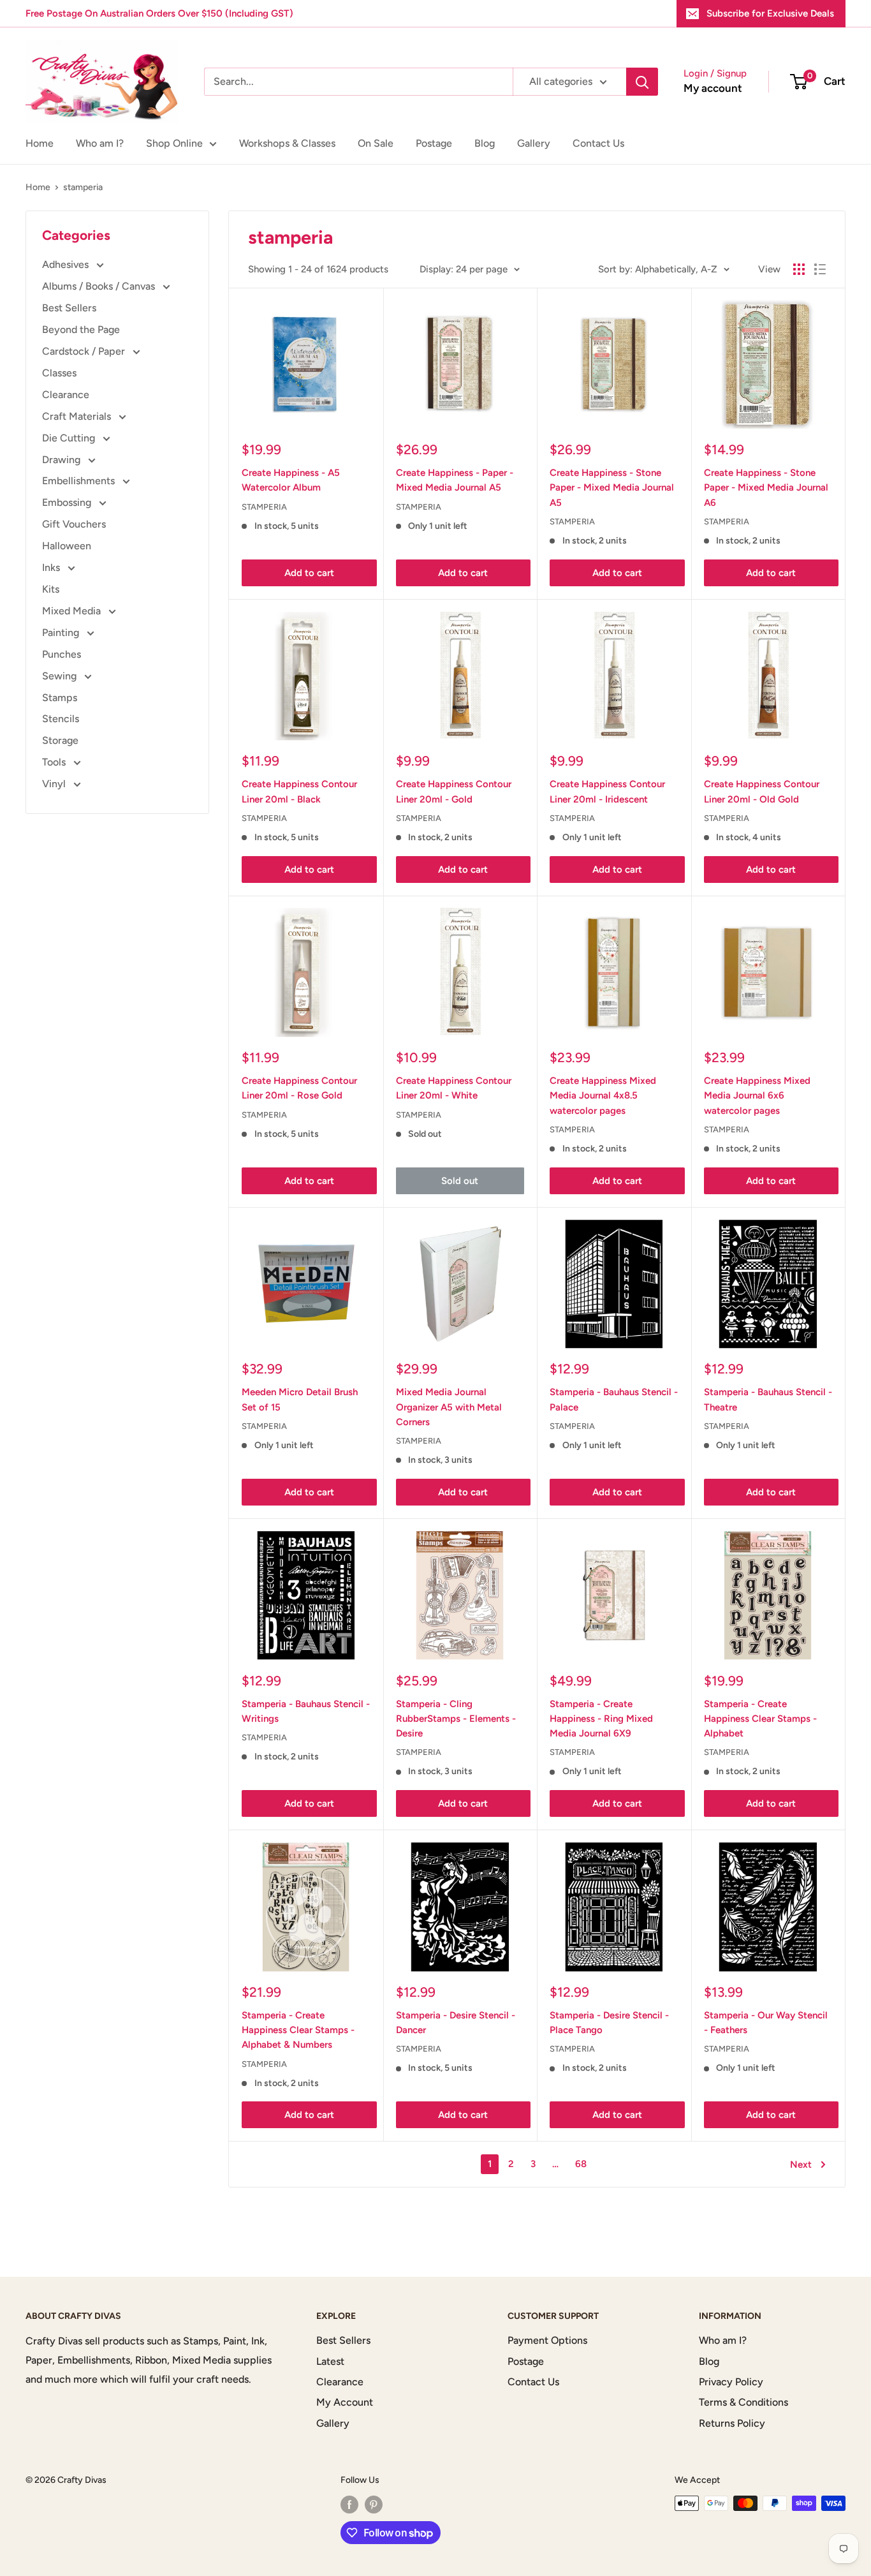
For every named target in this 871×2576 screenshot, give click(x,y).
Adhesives (67, 264)
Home (40, 143)
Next (801, 2165)
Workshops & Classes (287, 143)
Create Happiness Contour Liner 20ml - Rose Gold (299, 1088)
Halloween (67, 546)
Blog (485, 143)
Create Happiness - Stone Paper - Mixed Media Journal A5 (612, 488)
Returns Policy (732, 2423)
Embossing (68, 502)
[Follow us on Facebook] (349, 2505)
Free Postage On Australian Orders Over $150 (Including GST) (159, 13)
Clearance (66, 395)
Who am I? (100, 143)
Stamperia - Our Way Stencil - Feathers (766, 2023)
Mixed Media (73, 611)
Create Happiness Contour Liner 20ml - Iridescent (607, 791)
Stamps (60, 698)
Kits (51, 589)
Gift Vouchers (74, 524)
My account (713, 88)
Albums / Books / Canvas (100, 286)
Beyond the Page (81, 329)
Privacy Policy (731, 2382)
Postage (434, 143)
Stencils (61, 719)
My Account (345, 2402)
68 (581, 2164)
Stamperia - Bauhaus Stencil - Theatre (768, 1399)
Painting (62, 633)
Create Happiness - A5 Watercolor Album (291, 480)
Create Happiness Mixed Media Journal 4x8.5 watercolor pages (603, 1096)
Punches (62, 654)
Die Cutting (70, 438)
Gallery (534, 143)
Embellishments (80, 481)
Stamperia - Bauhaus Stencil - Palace (614, 1399)
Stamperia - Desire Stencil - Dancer (456, 2023)
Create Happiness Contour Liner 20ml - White (454, 1088)
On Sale (376, 143)
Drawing (62, 460)
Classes (59, 373)
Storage (60, 740)
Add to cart (309, 573)
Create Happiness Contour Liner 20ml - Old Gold (762, 791)
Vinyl (55, 784)
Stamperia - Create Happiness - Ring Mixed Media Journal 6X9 (601, 1719)
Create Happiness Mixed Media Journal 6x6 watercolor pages (757, 1096)
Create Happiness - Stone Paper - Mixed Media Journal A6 (766, 488)
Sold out (460, 1181)
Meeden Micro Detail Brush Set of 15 (300, 1399)
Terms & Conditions (743, 2402)
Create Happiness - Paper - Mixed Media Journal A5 (455, 480)
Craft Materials (78, 416)
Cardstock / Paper (85, 351)
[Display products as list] (820, 269)
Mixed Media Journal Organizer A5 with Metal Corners (449, 1407)
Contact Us (598, 143)
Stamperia (264, 507)
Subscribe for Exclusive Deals (770, 13)
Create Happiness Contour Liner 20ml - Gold (454, 791)
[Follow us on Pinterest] (374, 2505)
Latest (330, 2361)
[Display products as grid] (799, 269)
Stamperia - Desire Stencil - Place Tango (609, 2023)
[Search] (642, 82)
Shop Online (174, 143)
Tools (55, 762)
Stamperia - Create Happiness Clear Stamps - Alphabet (760, 1719)
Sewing (61, 676)
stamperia (83, 187)
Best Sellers (69, 308)
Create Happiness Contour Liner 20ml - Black (299, 791)
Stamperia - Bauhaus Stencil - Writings (306, 1711)
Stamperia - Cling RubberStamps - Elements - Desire (456, 1719)
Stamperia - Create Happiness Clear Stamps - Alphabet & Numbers (298, 2030)
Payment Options (547, 2340)
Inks (52, 567)
